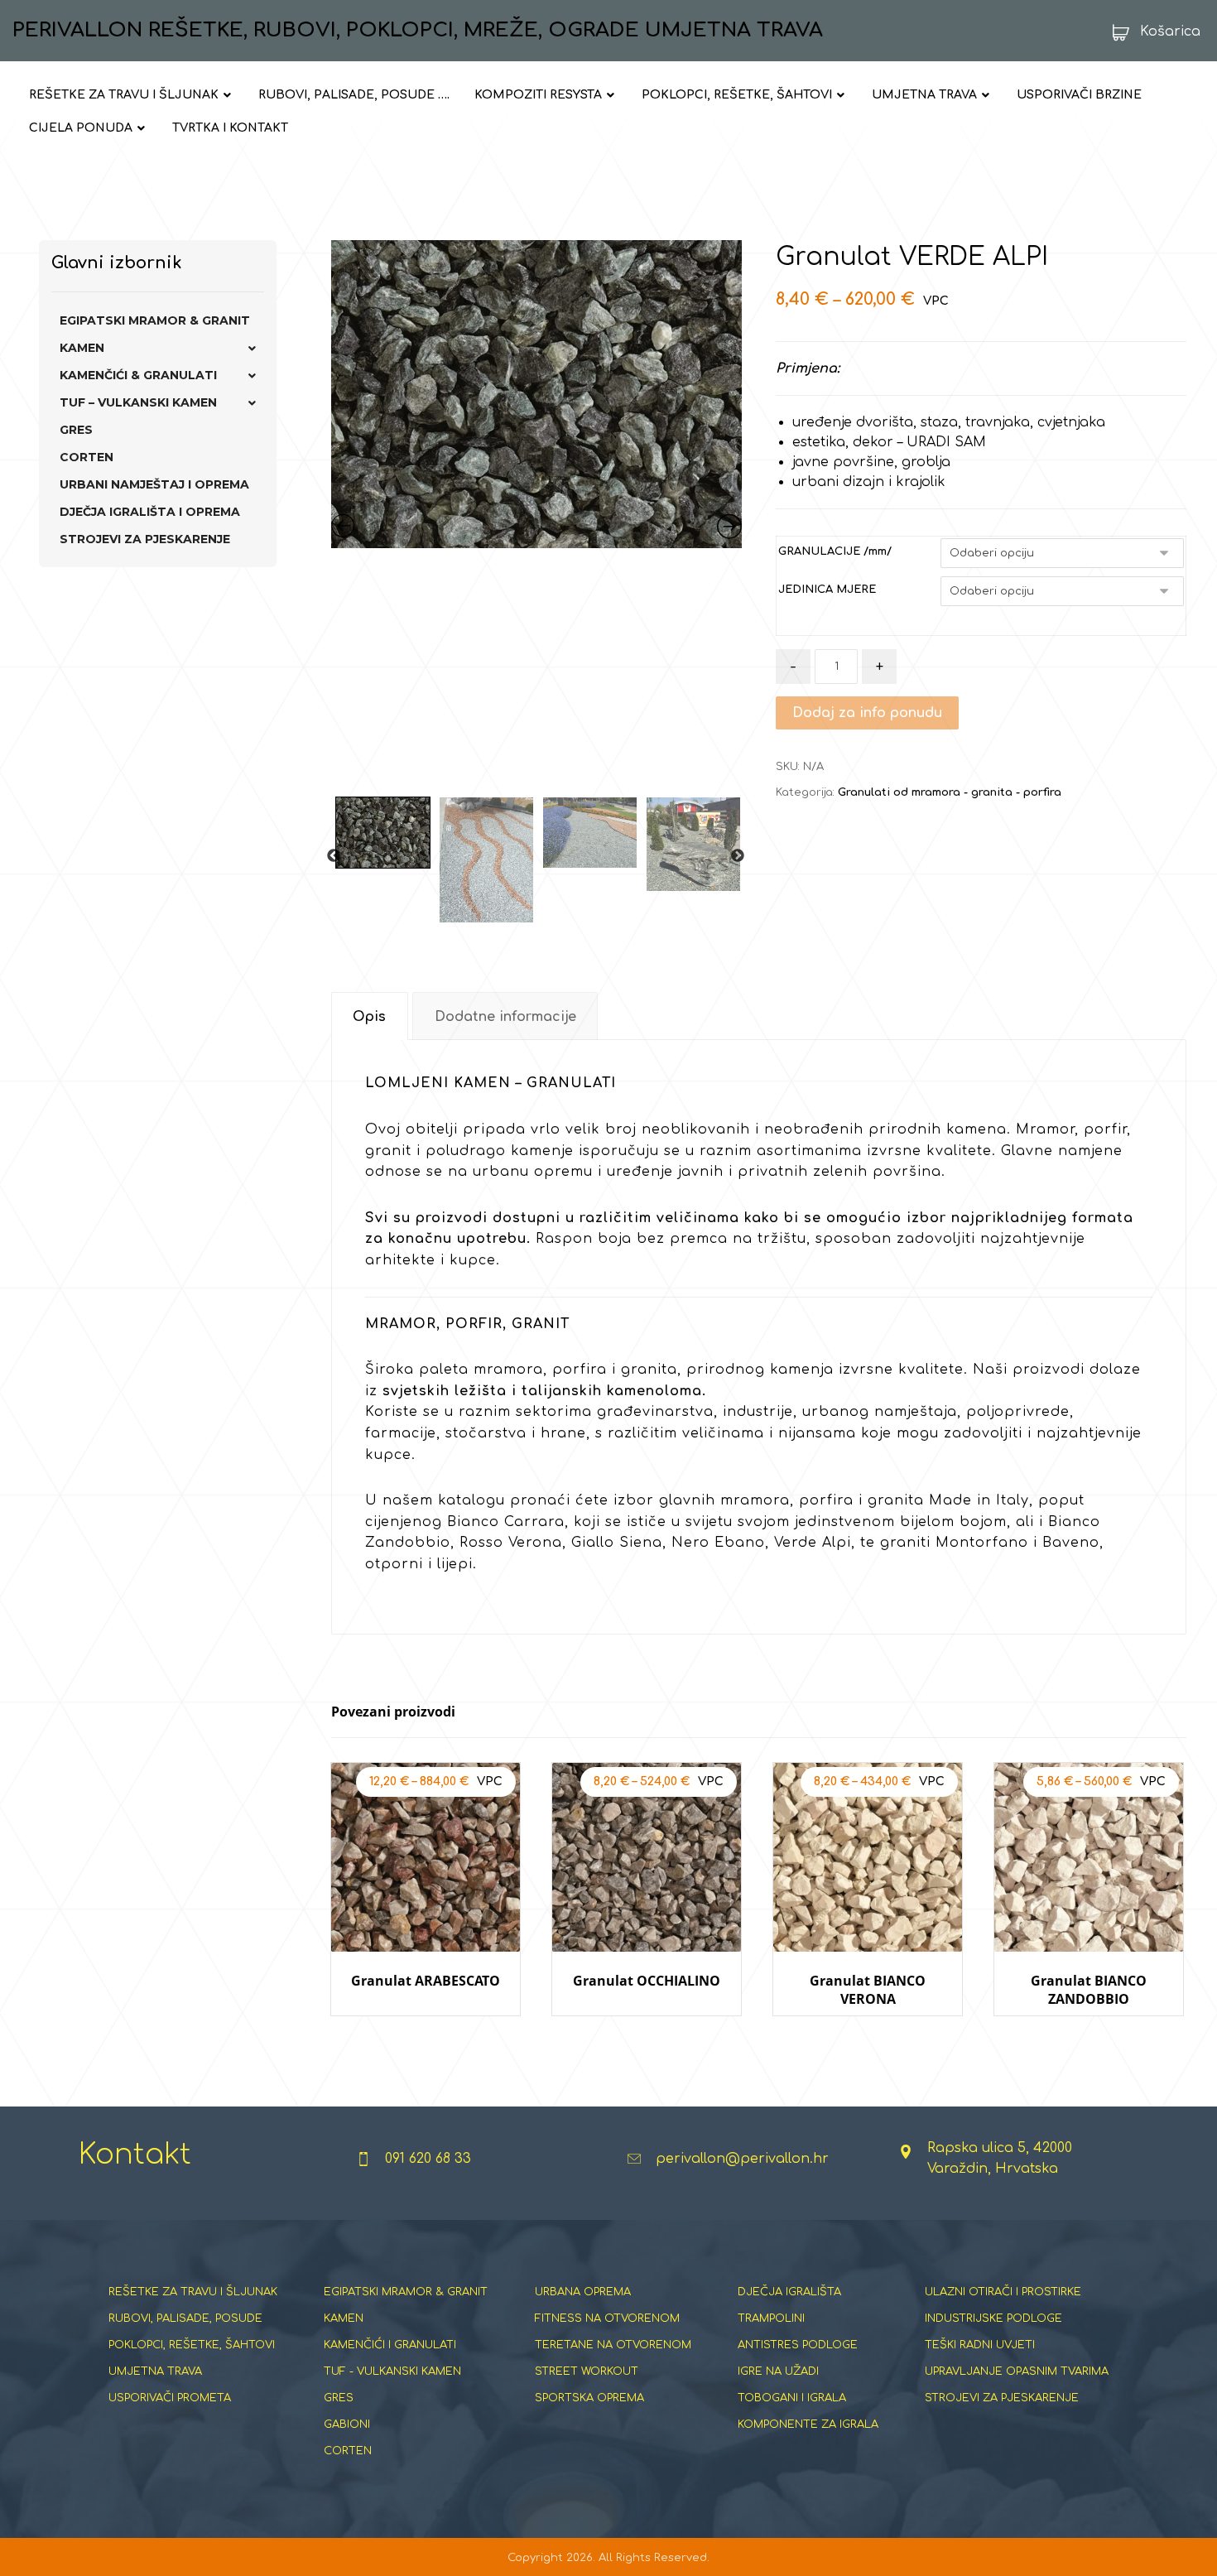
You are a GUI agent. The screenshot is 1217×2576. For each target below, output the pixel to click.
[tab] (370, 1016)
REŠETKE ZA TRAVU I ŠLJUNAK (193, 2292)
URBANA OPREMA (583, 2292)
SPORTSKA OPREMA (589, 2398)
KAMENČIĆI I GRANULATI (390, 2345)
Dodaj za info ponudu (867, 713)
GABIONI (347, 2424)
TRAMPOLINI (771, 2318)
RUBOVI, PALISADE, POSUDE (185, 2318)
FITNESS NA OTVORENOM (607, 2318)
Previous (334, 856)
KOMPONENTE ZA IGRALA (808, 2424)
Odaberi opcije (425, 2032)
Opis (369, 1017)
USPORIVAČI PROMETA (170, 2398)
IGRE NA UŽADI (778, 2371)
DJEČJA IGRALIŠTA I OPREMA (150, 512)
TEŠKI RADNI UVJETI (980, 2345)
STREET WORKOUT (587, 2371)
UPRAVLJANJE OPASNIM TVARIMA (1017, 2371)
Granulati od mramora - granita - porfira (950, 792)
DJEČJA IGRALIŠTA (789, 2292)
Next (738, 856)
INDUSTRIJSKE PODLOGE (993, 2318)
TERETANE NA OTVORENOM (613, 2345)
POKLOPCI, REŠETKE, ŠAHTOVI (192, 2345)
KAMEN (82, 348)
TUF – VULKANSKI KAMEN (138, 402)
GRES (76, 430)
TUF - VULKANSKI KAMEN (392, 2371)
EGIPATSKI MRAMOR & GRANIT (155, 320)
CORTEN (87, 457)
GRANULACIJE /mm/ (835, 551)
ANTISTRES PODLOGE (798, 2345)
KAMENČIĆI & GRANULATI (138, 375)
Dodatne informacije (505, 1017)
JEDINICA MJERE (827, 590)
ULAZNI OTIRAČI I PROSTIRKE (1003, 2292)
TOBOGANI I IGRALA (792, 2398)
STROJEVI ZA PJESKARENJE (145, 539)
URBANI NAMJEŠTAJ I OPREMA (154, 484)
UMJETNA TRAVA (155, 2371)
